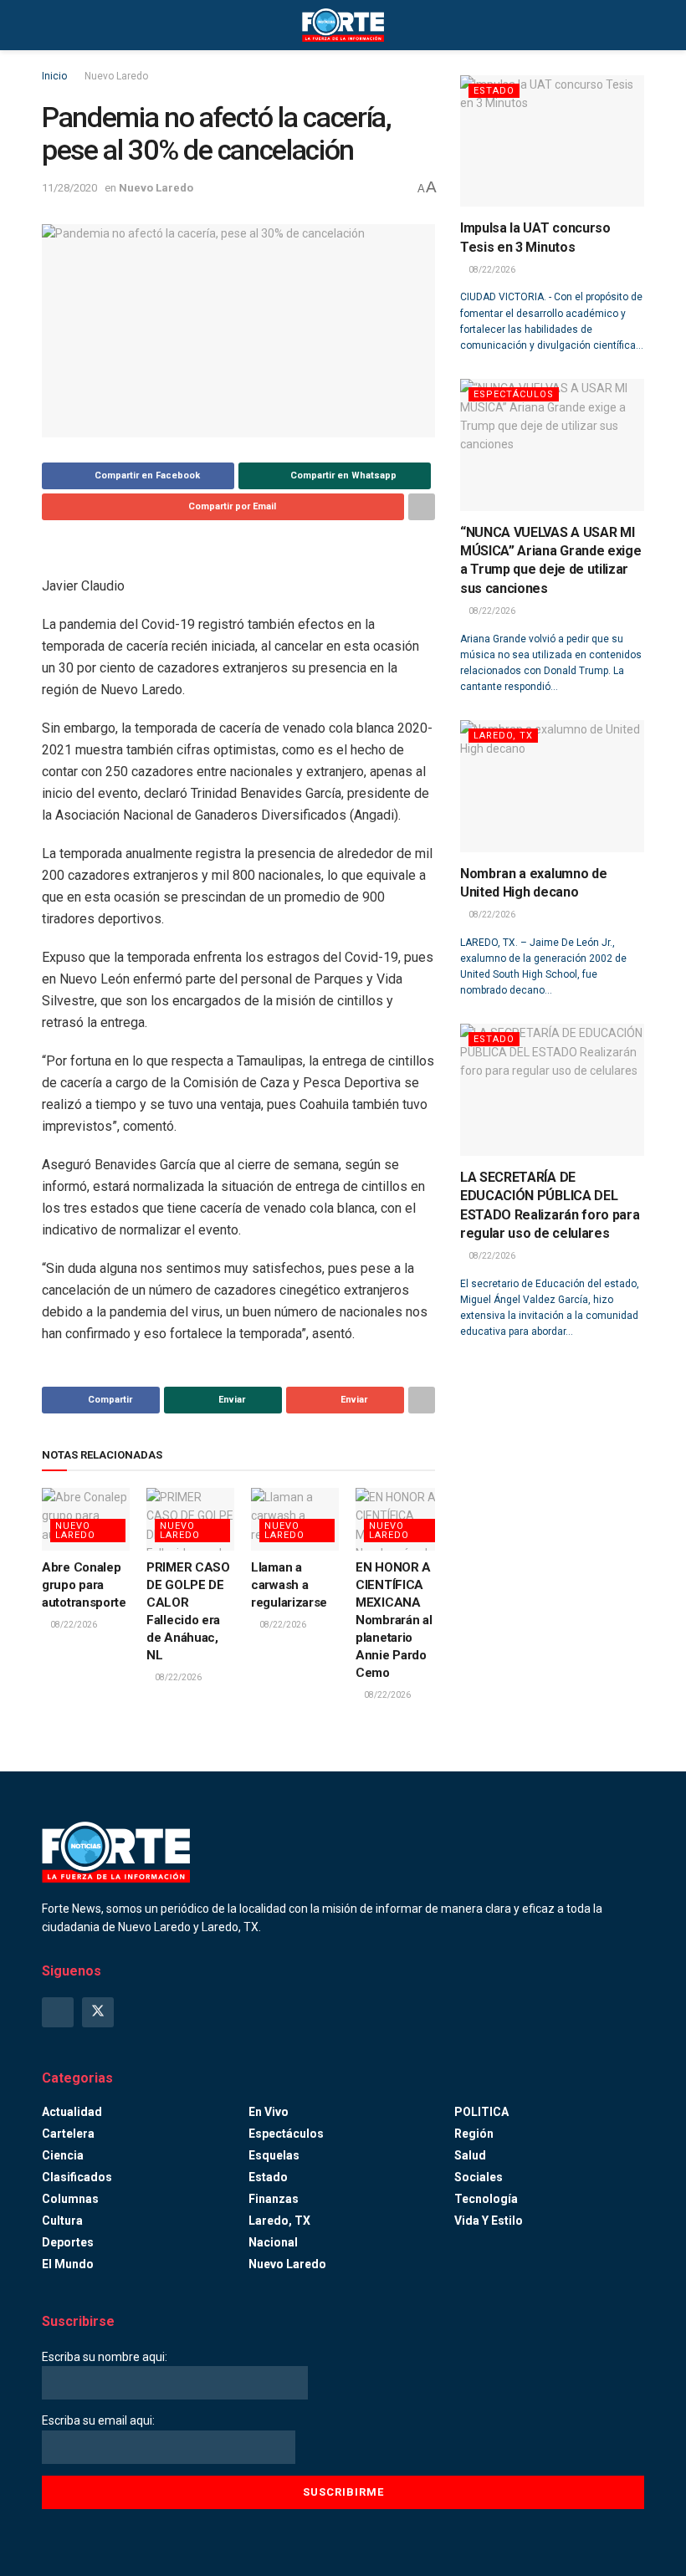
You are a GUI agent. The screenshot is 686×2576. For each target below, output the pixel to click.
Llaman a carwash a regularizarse (289, 1585)
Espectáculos (514, 394)
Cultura (62, 2221)
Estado (494, 91)
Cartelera (68, 2134)
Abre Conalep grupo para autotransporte (84, 1585)
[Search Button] (637, 25)
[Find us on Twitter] (98, 2012)
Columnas (70, 2199)
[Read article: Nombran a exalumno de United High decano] (552, 786)
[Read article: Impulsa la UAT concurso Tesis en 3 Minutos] (552, 141)
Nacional (273, 2242)
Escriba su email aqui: (98, 2420)
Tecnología (486, 2199)
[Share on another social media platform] (422, 507)
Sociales (479, 2177)
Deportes (68, 2242)
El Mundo (68, 2264)
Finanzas (274, 2199)
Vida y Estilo (489, 2221)
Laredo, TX (503, 736)
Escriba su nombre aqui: (105, 2357)
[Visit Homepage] (343, 25)
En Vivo (269, 2112)
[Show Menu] (49, 25)
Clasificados (77, 2177)
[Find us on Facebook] (58, 2012)
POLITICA (481, 2112)
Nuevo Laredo (116, 76)
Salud (470, 2155)
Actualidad (72, 2112)
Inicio (54, 76)
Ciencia (63, 2155)
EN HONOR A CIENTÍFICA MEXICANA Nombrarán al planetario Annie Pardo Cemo (394, 1620)
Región (474, 2134)
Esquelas (274, 2155)
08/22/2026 (73, 1625)
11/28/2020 (69, 188)
